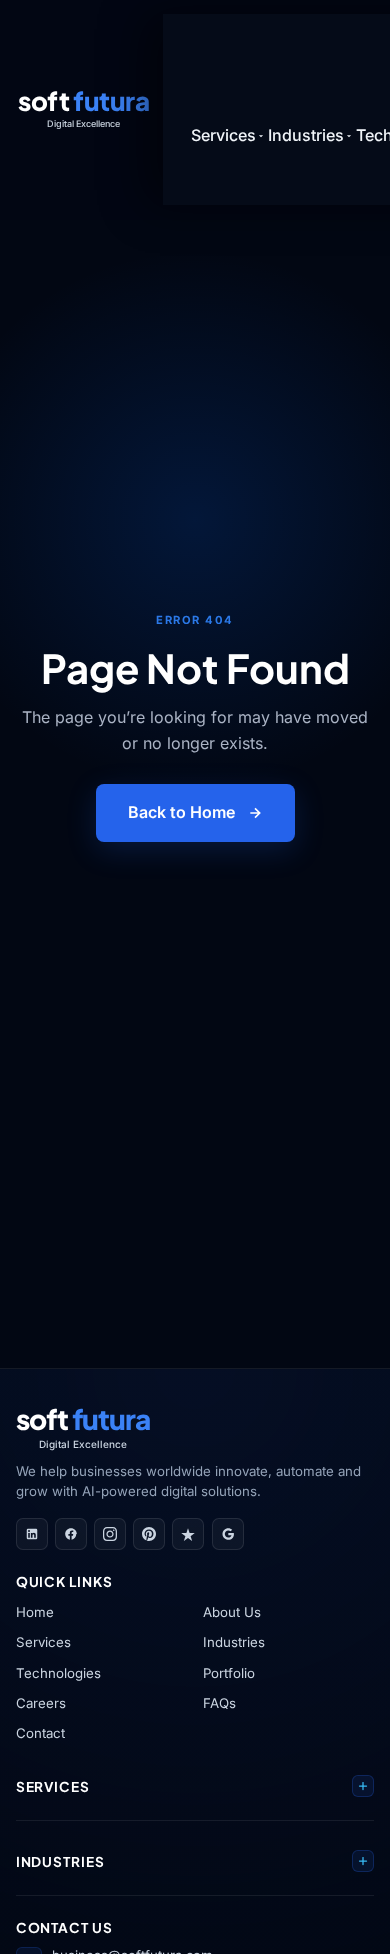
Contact (40, 1733)
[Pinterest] (149, 1534)
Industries (234, 1642)
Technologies (58, 1673)
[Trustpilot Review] (188, 1534)
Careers (41, 1703)
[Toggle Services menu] (261, 136)
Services (43, 1642)
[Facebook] (71, 1534)
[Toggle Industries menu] (349, 136)
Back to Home (181, 812)
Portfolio (229, 1673)
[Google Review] (228, 1534)
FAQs (219, 1703)
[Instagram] (110, 1534)
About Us (232, 1612)
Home (35, 1612)
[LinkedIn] (32, 1534)
